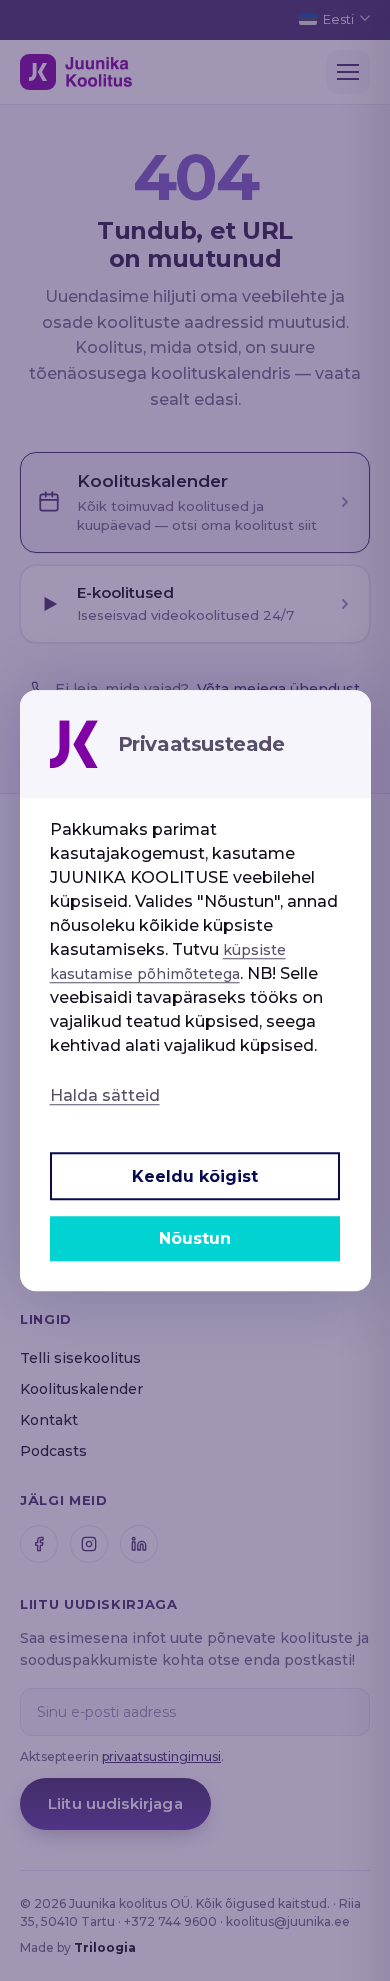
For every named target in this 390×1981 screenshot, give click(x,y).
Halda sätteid (105, 1096)
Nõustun (195, 1238)
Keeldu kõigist (195, 1176)
